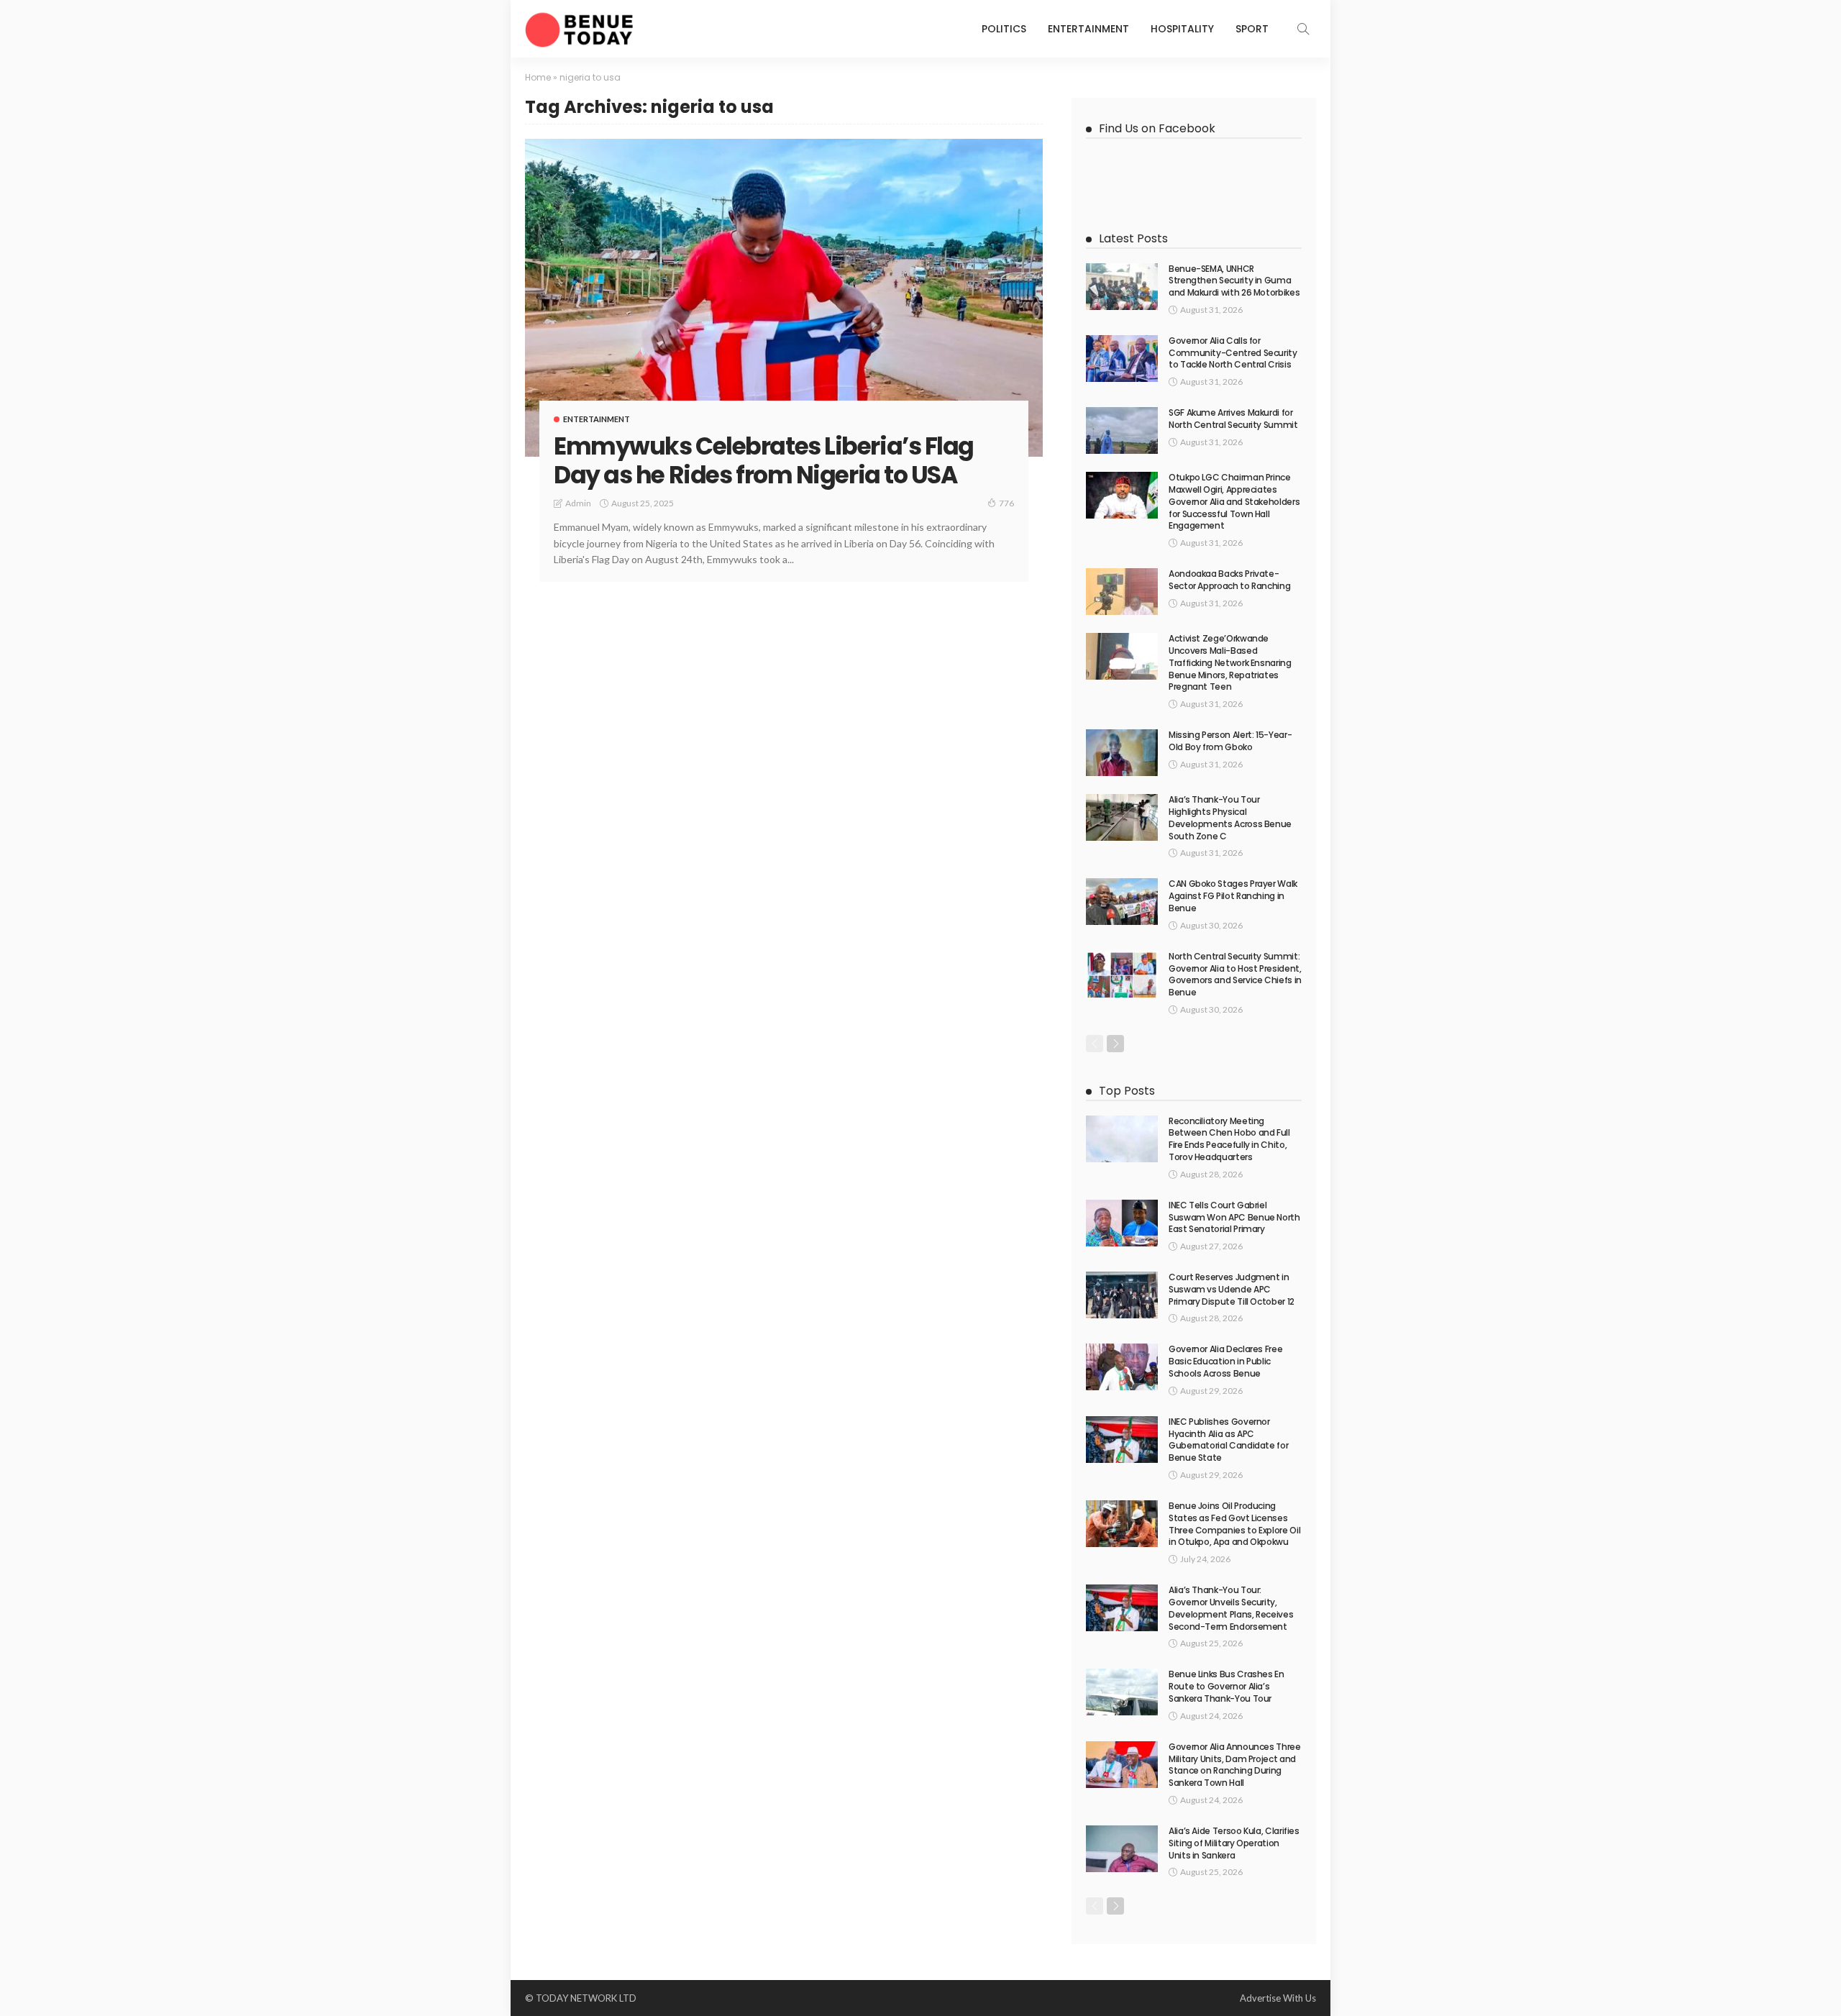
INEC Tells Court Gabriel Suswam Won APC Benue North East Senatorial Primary (1234, 1217)
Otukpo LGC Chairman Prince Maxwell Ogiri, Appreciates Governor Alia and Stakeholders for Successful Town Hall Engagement (1234, 501)
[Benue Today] (579, 29)
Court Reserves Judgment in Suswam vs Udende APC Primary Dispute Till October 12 (1232, 1289)
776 (1006, 503)
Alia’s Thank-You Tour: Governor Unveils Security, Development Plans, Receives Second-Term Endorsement (1231, 1608)
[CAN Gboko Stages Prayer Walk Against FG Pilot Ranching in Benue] (1122, 902)
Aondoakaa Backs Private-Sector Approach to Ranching (1229, 580)
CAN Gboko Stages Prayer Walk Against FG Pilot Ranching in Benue (1233, 896)
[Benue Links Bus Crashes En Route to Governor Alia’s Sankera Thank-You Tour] (1122, 1692)
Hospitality (1182, 29)
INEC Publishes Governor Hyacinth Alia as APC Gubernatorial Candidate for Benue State (1228, 1440)
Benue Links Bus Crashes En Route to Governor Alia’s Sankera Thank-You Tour (1226, 1686)
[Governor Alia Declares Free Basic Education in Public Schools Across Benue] (1122, 1367)
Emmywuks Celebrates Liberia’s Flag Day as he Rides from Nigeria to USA (764, 461)
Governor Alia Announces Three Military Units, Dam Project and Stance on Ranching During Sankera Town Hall (1235, 1765)
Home (538, 77)
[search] (1303, 29)
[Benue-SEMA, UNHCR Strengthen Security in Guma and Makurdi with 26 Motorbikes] (1122, 287)
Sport (1252, 29)
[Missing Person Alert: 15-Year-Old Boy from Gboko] (1122, 753)
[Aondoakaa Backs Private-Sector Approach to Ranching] (1122, 592)
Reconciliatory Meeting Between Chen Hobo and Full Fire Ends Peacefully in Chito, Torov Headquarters (1229, 1139)
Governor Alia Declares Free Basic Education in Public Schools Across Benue (1225, 1361)
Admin (578, 503)
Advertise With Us (1278, 1998)
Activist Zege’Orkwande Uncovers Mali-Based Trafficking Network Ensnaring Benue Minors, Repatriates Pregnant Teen (1230, 662)
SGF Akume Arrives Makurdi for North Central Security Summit (1233, 419)
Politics (1004, 29)
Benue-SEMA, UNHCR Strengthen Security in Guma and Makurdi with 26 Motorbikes (1234, 281)
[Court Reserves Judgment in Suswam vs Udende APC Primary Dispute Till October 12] (1122, 1295)
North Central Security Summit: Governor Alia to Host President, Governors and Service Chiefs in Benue (1235, 974)
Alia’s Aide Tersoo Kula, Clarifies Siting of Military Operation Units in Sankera (1234, 1843)
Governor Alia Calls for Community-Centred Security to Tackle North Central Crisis (1233, 353)
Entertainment (1088, 29)
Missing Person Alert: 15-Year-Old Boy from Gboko (1230, 741)
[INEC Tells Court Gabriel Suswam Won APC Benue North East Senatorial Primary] (1122, 1223)
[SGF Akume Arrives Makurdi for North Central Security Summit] (1122, 430)
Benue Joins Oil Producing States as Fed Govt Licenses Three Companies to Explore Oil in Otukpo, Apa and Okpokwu (1234, 1524)
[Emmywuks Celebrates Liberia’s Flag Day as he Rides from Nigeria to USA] (784, 298)
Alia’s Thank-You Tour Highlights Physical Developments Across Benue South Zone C (1230, 817)
